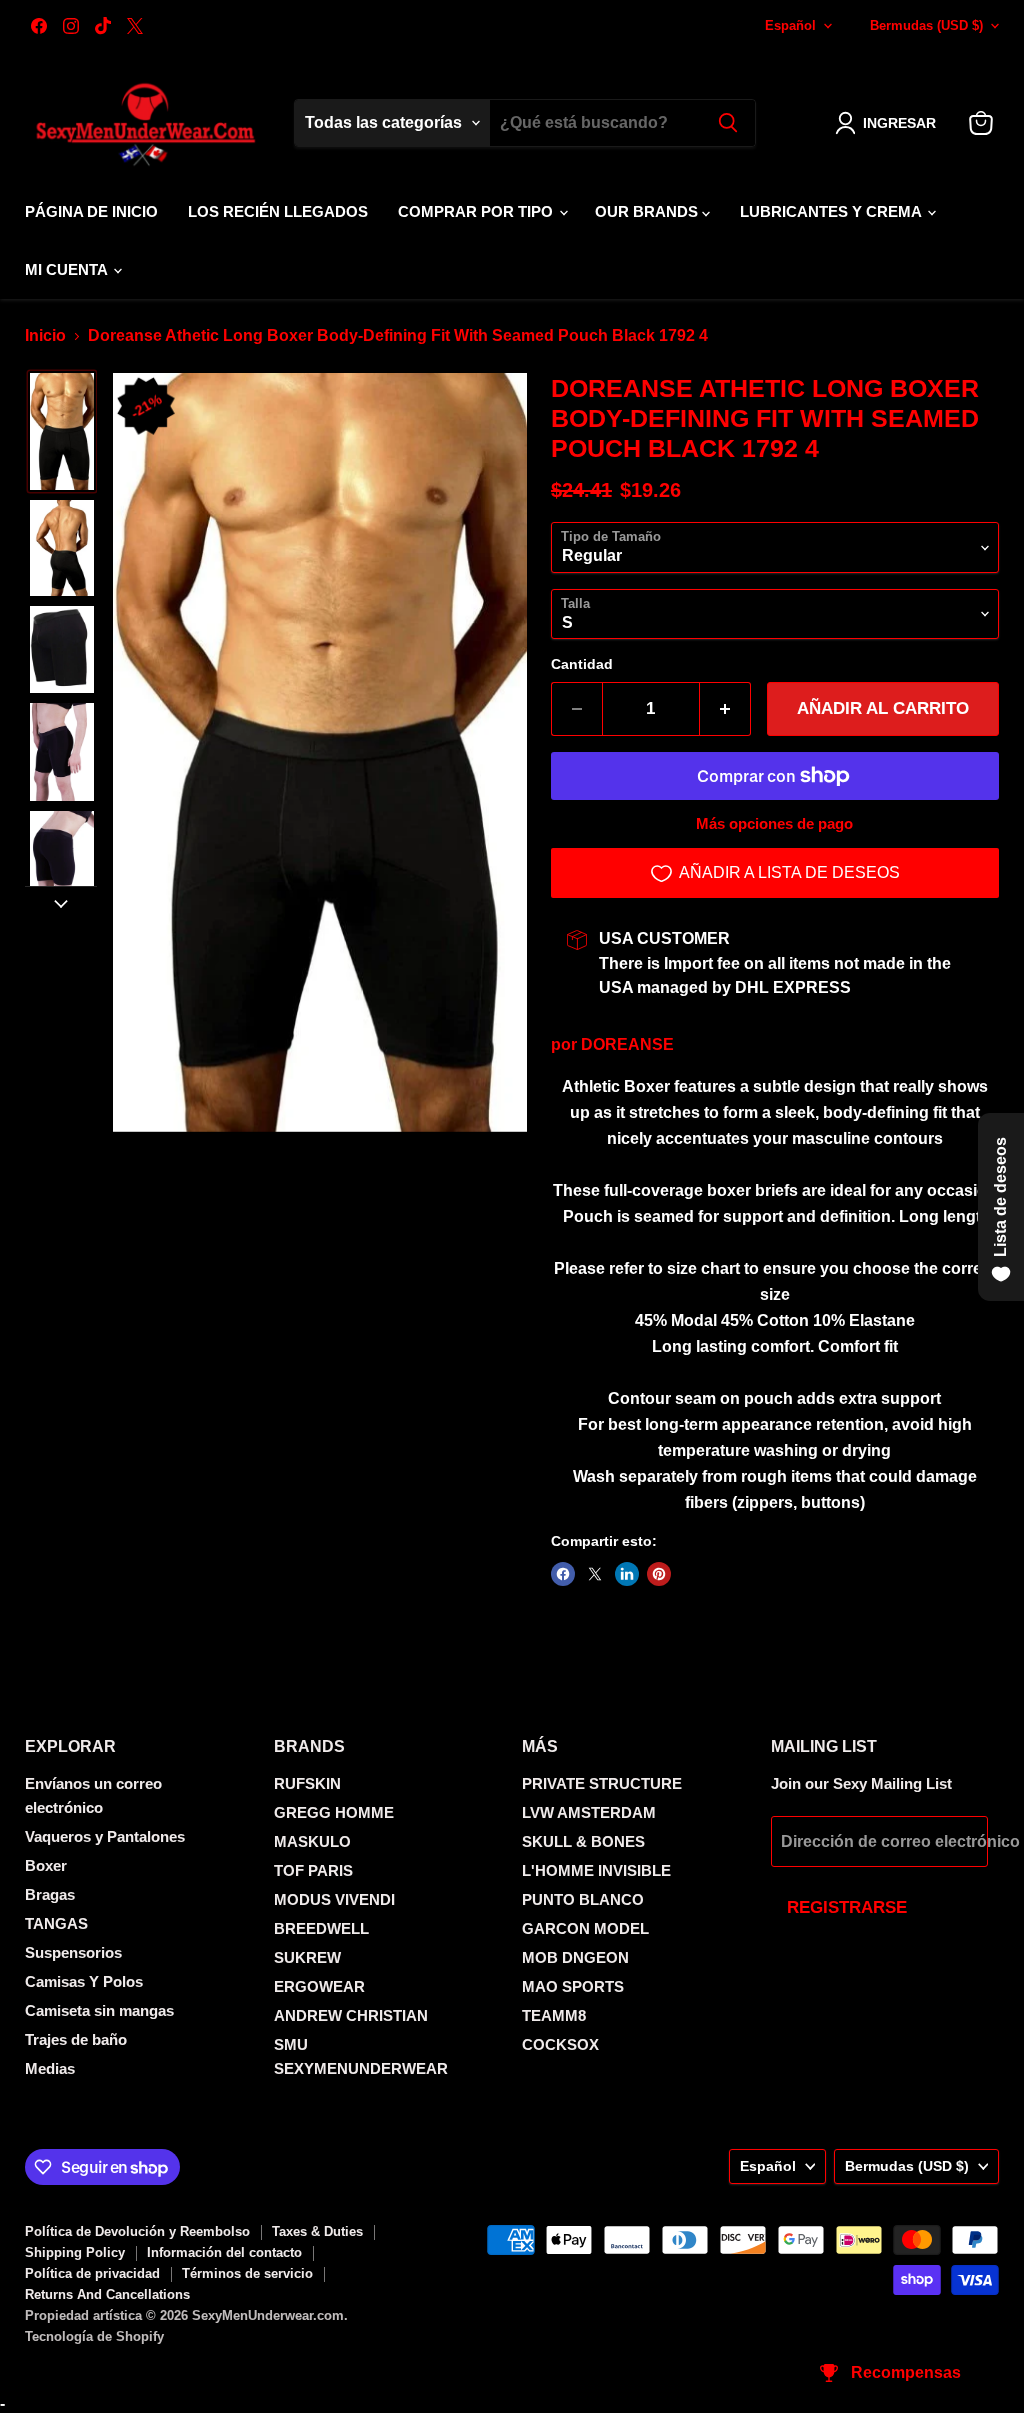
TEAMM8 (554, 2015)
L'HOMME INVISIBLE (596, 1870)
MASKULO (312, 1841)
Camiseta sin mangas (99, 2010)
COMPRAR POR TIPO (477, 211)
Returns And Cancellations (107, 2294)
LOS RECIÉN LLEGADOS (278, 211)
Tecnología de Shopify (94, 2336)
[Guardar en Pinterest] (659, 1574)
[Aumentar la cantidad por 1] (725, 709)
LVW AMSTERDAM (589, 1812)
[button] (889, 123)
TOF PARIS (313, 1870)
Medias (50, 2068)
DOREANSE (627, 1044)
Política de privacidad (92, 2273)
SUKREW (307, 1957)
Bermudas (926, 25)
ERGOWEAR (319, 1986)
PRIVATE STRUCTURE (602, 1783)
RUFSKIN (307, 1783)
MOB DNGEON (575, 1957)
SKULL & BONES (583, 1841)
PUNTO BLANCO (583, 1899)
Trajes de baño (76, 2039)
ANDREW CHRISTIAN (351, 2015)
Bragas (50, 1894)
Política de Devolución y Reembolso (137, 2231)
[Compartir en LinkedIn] (627, 1574)
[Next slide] (61, 902)
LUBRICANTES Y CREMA (832, 211)
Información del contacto (224, 2252)
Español (790, 25)
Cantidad (582, 664)
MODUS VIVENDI (334, 1899)
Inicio (45, 335)
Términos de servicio (247, 2273)
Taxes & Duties (317, 2231)
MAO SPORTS (573, 1986)
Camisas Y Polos (84, 1981)
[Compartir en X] (595, 1574)
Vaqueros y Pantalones (105, 1836)
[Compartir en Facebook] (563, 1574)
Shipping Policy (75, 2252)
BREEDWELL (321, 1928)
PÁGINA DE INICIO (91, 211)
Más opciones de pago (774, 823)
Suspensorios (73, 1952)
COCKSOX (560, 2044)
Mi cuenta (68, 269)
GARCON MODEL (585, 1928)
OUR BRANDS (648, 211)
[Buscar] (728, 123)
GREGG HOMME (334, 1812)
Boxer (46, 1865)
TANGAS (56, 1923)
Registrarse (847, 1907)
